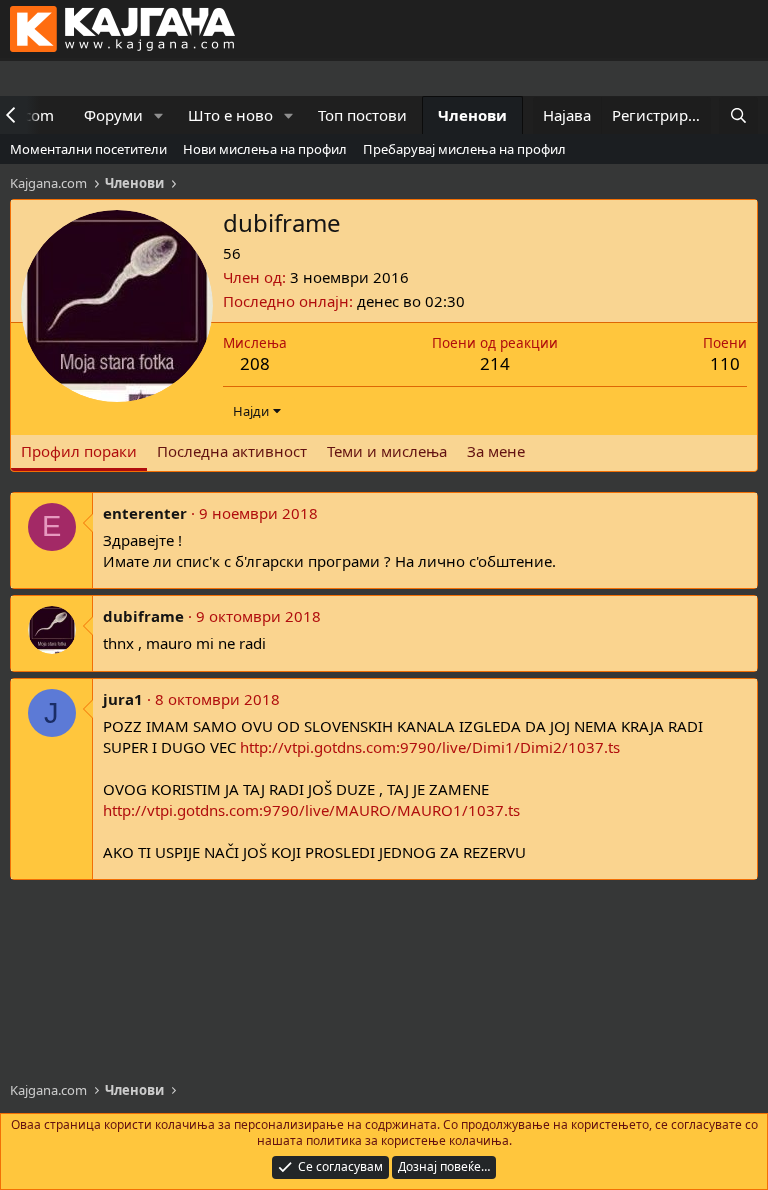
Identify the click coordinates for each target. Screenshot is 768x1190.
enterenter (145, 513)
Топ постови (362, 115)
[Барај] (738, 115)
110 (725, 363)
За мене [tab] (496, 451)
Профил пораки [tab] (79, 451)
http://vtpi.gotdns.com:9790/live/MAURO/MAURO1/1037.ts (311, 810)
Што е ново (230, 115)
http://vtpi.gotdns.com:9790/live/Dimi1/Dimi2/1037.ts (430, 747)
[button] (159, 115)
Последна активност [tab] (232, 451)
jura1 (123, 699)
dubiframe (143, 616)
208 (255, 363)
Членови (472, 115)
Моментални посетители (88, 149)
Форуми (113, 115)
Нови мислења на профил (265, 149)
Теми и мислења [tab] (387, 451)
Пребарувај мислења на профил (464, 149)
